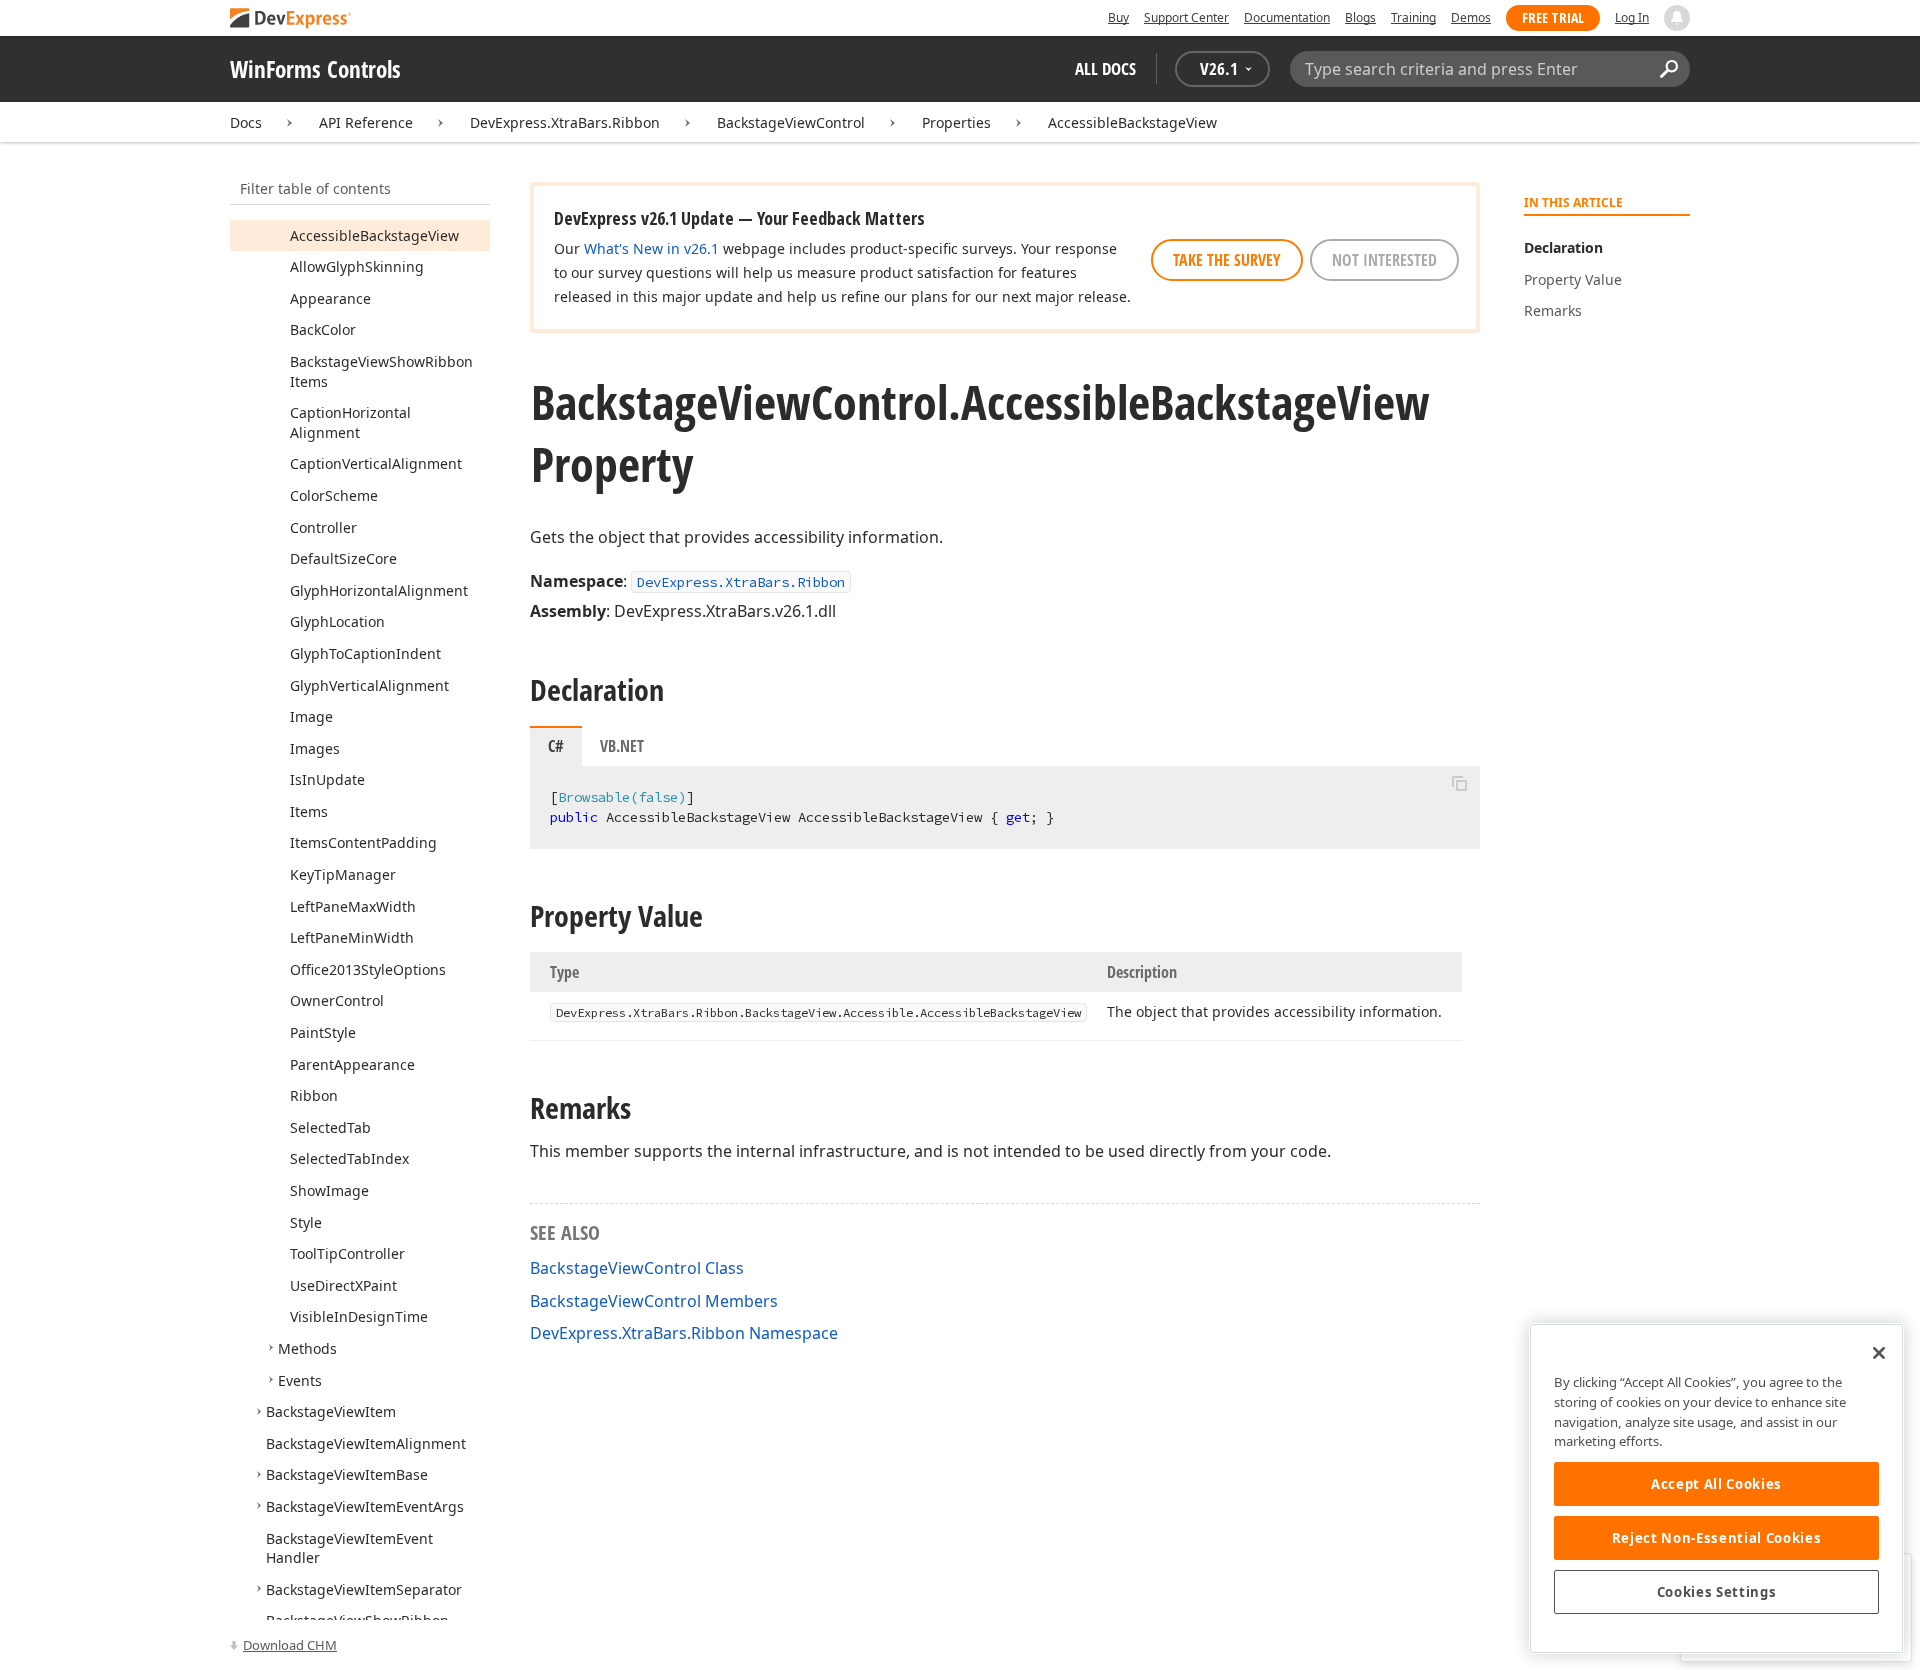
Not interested (1384, 260)
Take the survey (1227, 260)
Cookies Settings (1717, 1592)
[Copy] (1459, 783)
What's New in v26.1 (651, 248)
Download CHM (290, 1645)
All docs (1105, 68)
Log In (1632, 17)
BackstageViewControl (791, 122)
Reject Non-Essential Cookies (1716, 1538)
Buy (1118, 17)
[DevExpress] (291, 19)
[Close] (1879, 1353)
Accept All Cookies (1716, 1484)
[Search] (1668, 69)
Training (1413, 17)
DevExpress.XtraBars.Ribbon (565, 122)
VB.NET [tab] (622, 746)
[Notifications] (1677, 18)
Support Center (1186, 17)
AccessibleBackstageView (1132, 122)
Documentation (1287, 17)
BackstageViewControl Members (654, 1301)
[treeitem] (374, 235)
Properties (956, 122)
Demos (1471, 17)
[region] (1716, 1488)
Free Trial (1553, 17)
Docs (246, 122)
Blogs (1360, 17)
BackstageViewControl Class (637, 1268)
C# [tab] (556, 746)
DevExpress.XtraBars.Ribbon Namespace (684, 1333)
